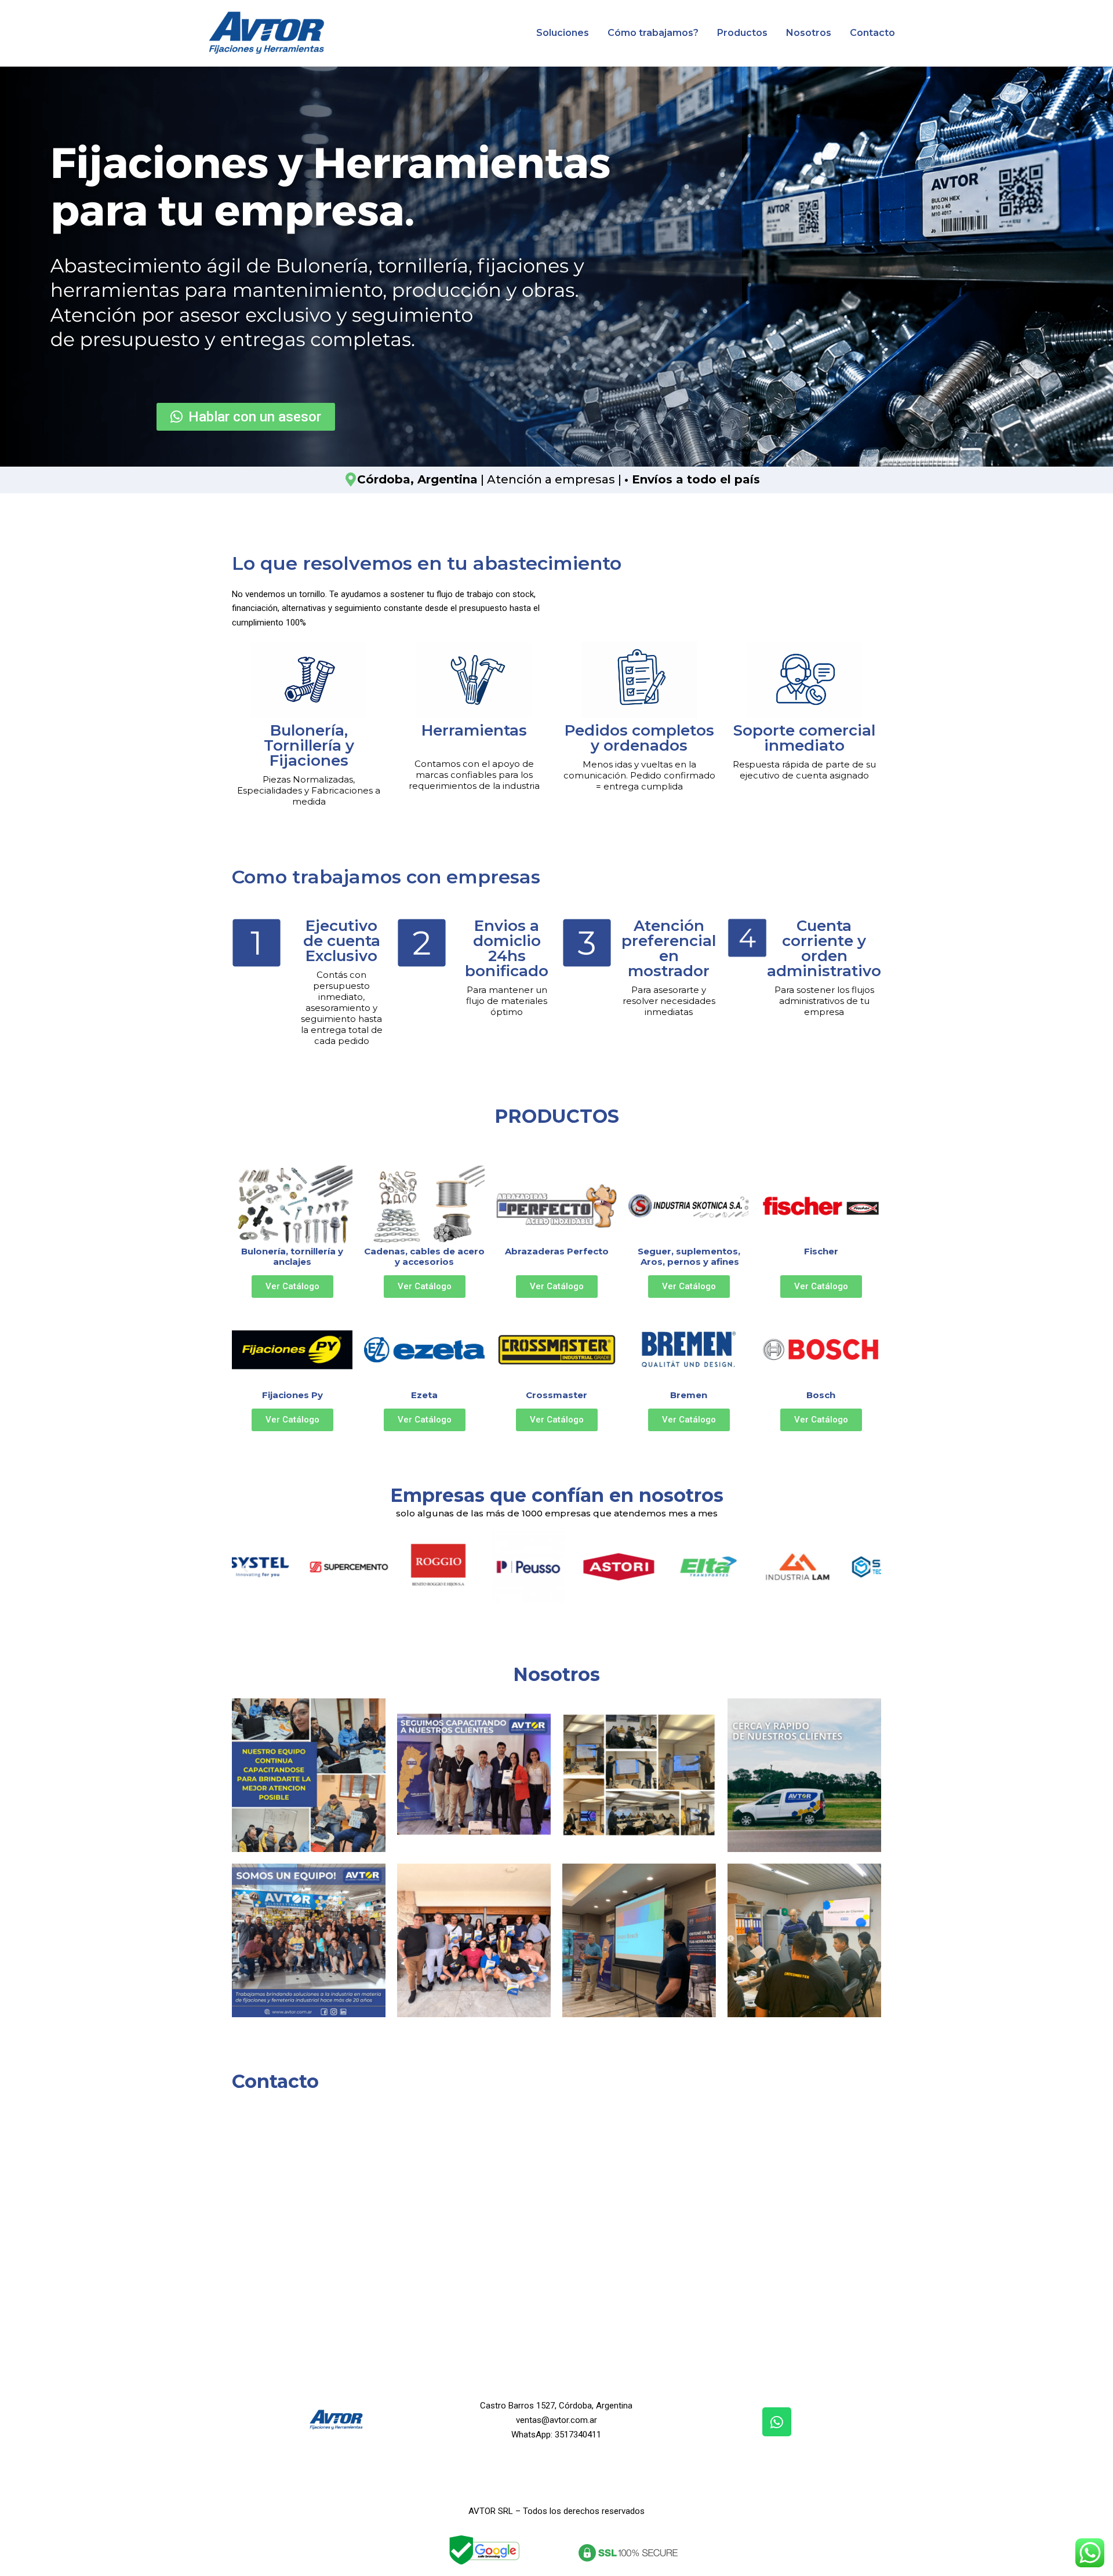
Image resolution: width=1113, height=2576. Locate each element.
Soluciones (563, 33)
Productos (742, 33)
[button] (245, 1567)
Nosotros (809, 33)
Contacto (872, 33)
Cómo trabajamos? (653, 33)
